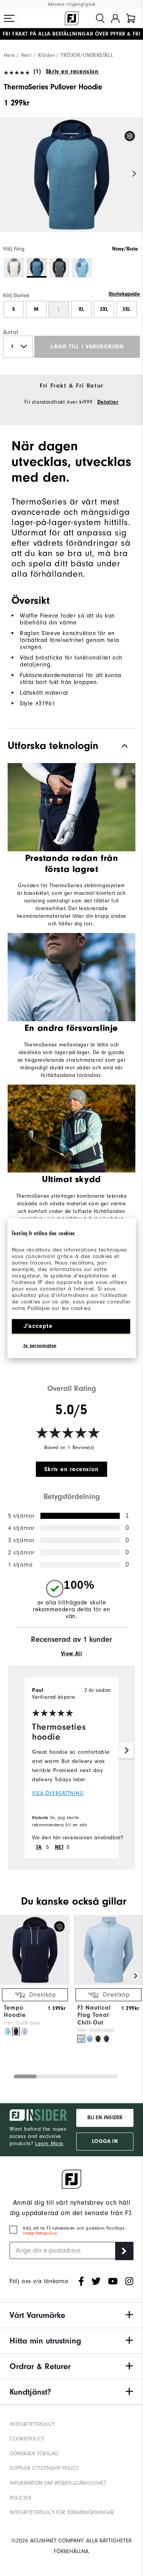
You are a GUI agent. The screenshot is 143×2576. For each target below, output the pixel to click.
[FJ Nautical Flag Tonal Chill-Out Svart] (98, 2039)
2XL (104, 309)
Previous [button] (9, 174)
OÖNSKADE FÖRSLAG (34, 2454)
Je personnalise (40, 1345)
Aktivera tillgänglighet (71, 4)
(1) (37, 71)
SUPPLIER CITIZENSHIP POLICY (44, 2468)
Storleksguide (124, 294)
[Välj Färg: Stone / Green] (14, 268)
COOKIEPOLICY (27, 2439)
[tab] (131, 18)
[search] (100, 18)
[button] (9, 18)
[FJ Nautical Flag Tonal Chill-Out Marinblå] (106, 2039)
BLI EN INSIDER (105, 2118)
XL (81, 309)
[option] (71, 181)
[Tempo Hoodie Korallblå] (8, 2031)
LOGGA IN (105, 2141)
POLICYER (21, 2498)
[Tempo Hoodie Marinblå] (16, 2031)
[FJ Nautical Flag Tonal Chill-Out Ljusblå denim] (81, 2039)
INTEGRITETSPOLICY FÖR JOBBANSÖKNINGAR (62, 2513)
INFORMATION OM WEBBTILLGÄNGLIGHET (58, 2483)
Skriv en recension (72, 71)
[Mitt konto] (115, 18)
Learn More (49, 2144)
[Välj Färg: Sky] (82, 268)
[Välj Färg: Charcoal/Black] (59, 268)
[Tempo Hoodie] (35, 1983)
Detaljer (108, 402)
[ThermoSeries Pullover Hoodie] (71, 181)
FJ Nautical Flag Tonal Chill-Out (94, 2015)
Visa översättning (58, 1793)
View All (72, 1654)
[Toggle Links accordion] (71, 2315)
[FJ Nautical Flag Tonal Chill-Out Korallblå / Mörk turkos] (90, 2039)
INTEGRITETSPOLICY (32, 2424)
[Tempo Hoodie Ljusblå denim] (24, 2031)
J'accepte (38, 1326)
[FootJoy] (72, 18)
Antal (11, 332)
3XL (126, 309)
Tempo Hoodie (15, 2011)
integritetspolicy (40, 2233)
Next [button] (134, 174)
